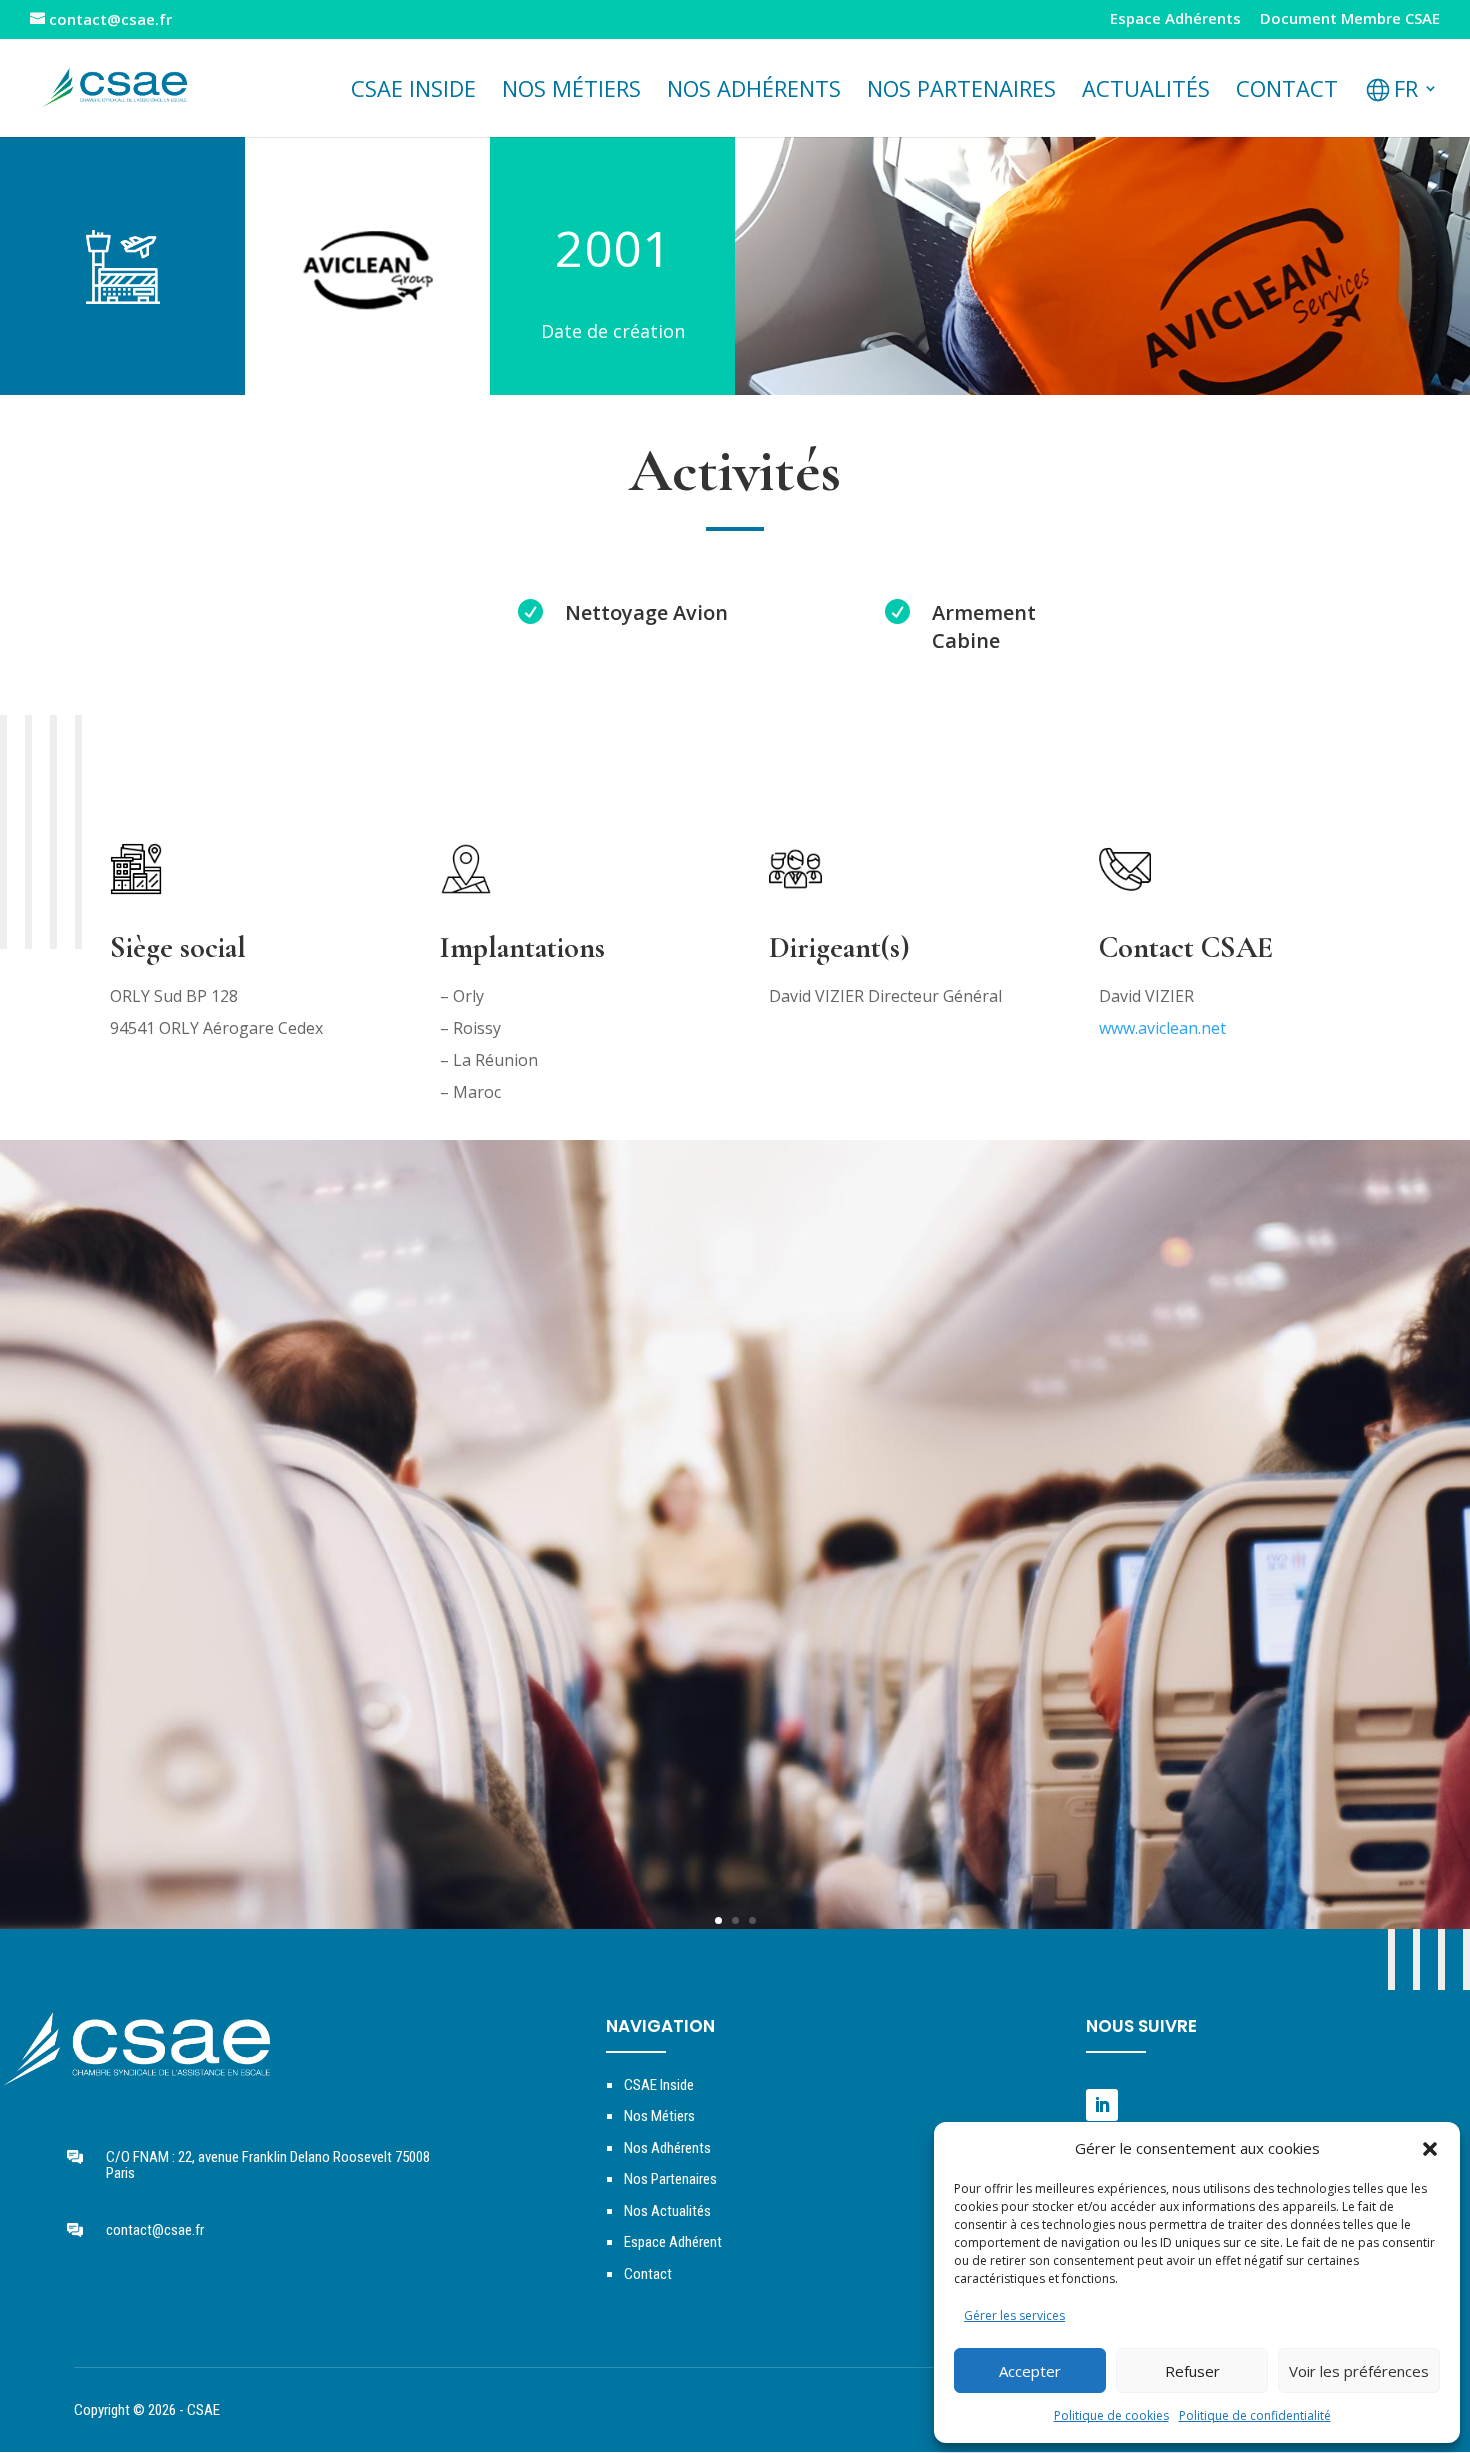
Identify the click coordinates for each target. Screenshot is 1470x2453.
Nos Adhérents (754, 92)
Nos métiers (571, 92)
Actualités (1146, 92)
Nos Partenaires (670, 2179)
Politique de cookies (1111, 2415)
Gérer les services (1014, 2315)
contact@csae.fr (155, 2230)
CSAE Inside (413, 92)
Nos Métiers (659, 2116)
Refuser (1192, 2371)
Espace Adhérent (673, 2242)
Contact (1287, 92)
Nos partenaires (961, 92)
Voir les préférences (1359, 2371)
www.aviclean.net (1162, 1028)
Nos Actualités (667, 2211)
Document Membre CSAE (1350, 19)
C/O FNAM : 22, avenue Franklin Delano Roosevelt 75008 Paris (268, 2165)
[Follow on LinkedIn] (1102, 2105)
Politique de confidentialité (1255, 2415)
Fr (1406, 92)
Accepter (1030, 2371)
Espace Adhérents (1175, 19)
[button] (1430, 2149)
